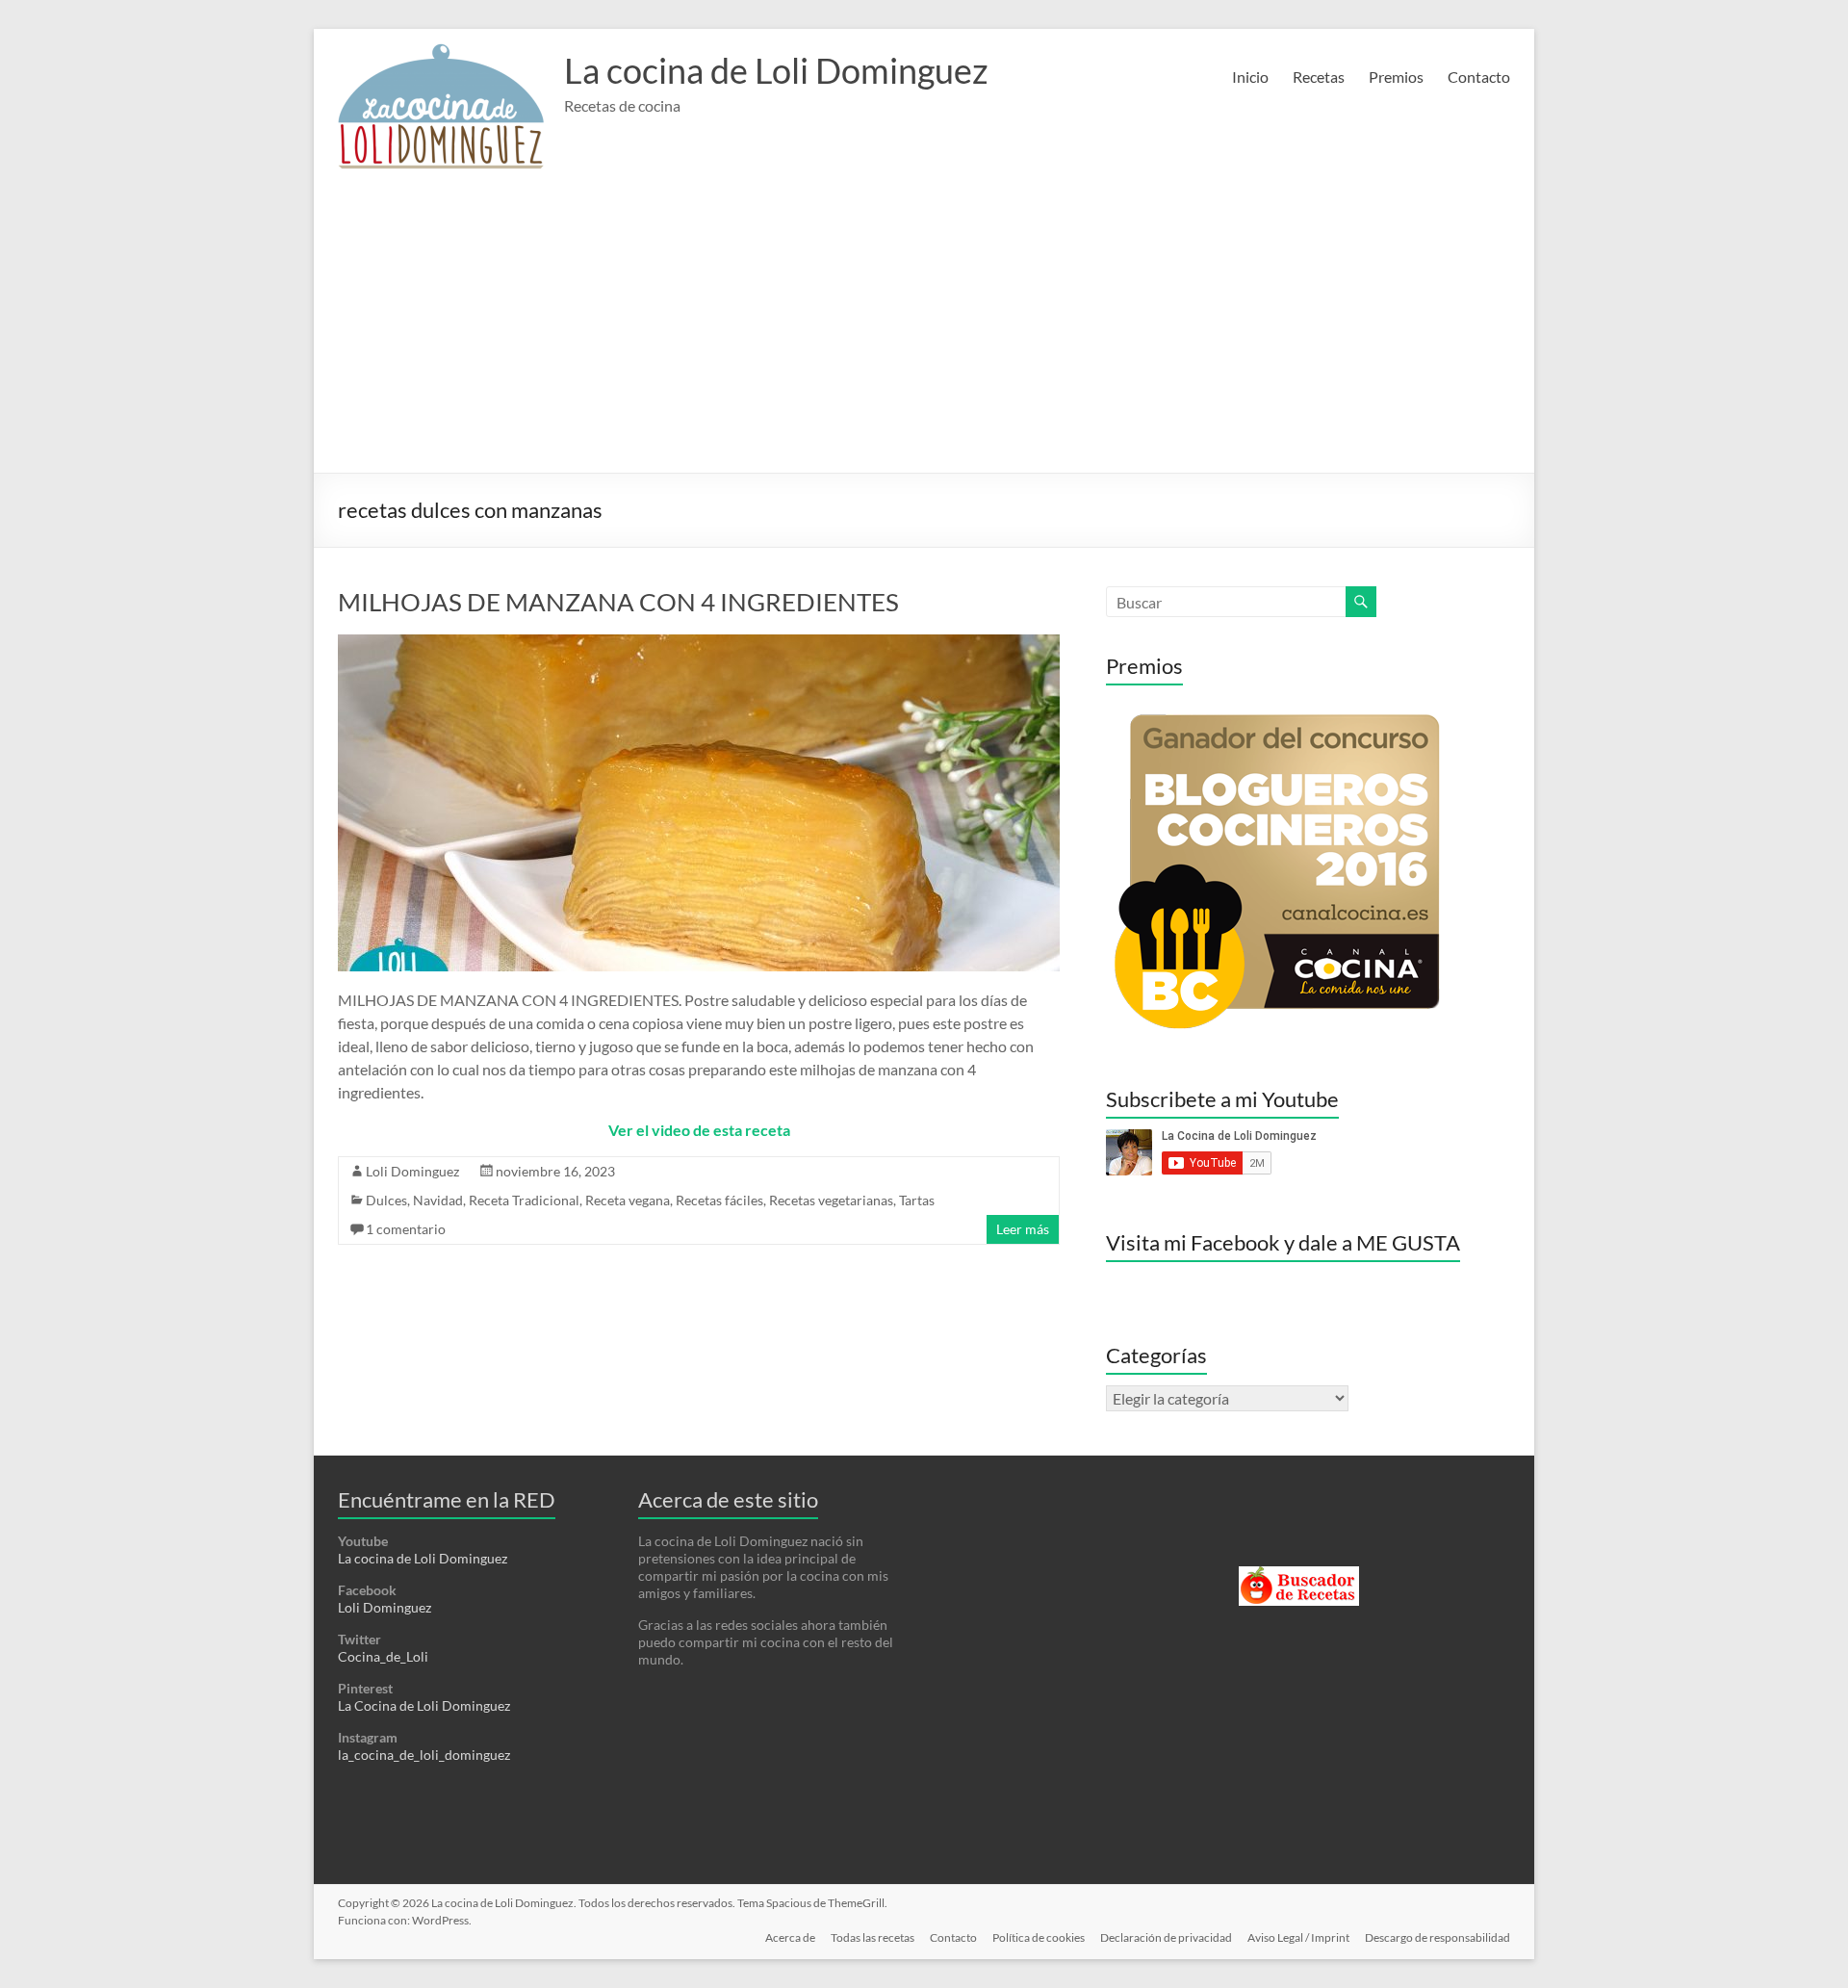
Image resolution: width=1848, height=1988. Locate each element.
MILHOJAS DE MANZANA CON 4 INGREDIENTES (618, 602)
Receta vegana (628, 1200)
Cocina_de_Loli (383, 1656)
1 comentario (406, 1229)
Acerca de (790, 1937)
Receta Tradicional (524, 1200)
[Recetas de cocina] (1299, 1575)
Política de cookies (1039, 1937)
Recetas (1319, 77)
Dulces (386, 1200)
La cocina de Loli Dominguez (776, 70)
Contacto (1479, 77)
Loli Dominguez (412, 1171)
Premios (1396, 77)
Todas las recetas (873, 1937)
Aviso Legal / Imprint (1298, 1937)
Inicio (1250, 77)
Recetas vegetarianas (831, 1200)
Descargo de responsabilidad (1437, 1937)
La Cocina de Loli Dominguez (424, 1705)
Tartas (917, 1200)
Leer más (1023, 1229)
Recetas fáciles (719, 1200)
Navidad (438, 1200)
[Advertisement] (924, 328)
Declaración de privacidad (1166, 1937)
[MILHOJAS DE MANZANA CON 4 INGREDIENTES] (699, 644)
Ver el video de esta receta (699, 1130)
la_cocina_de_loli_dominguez (424, 1755)
